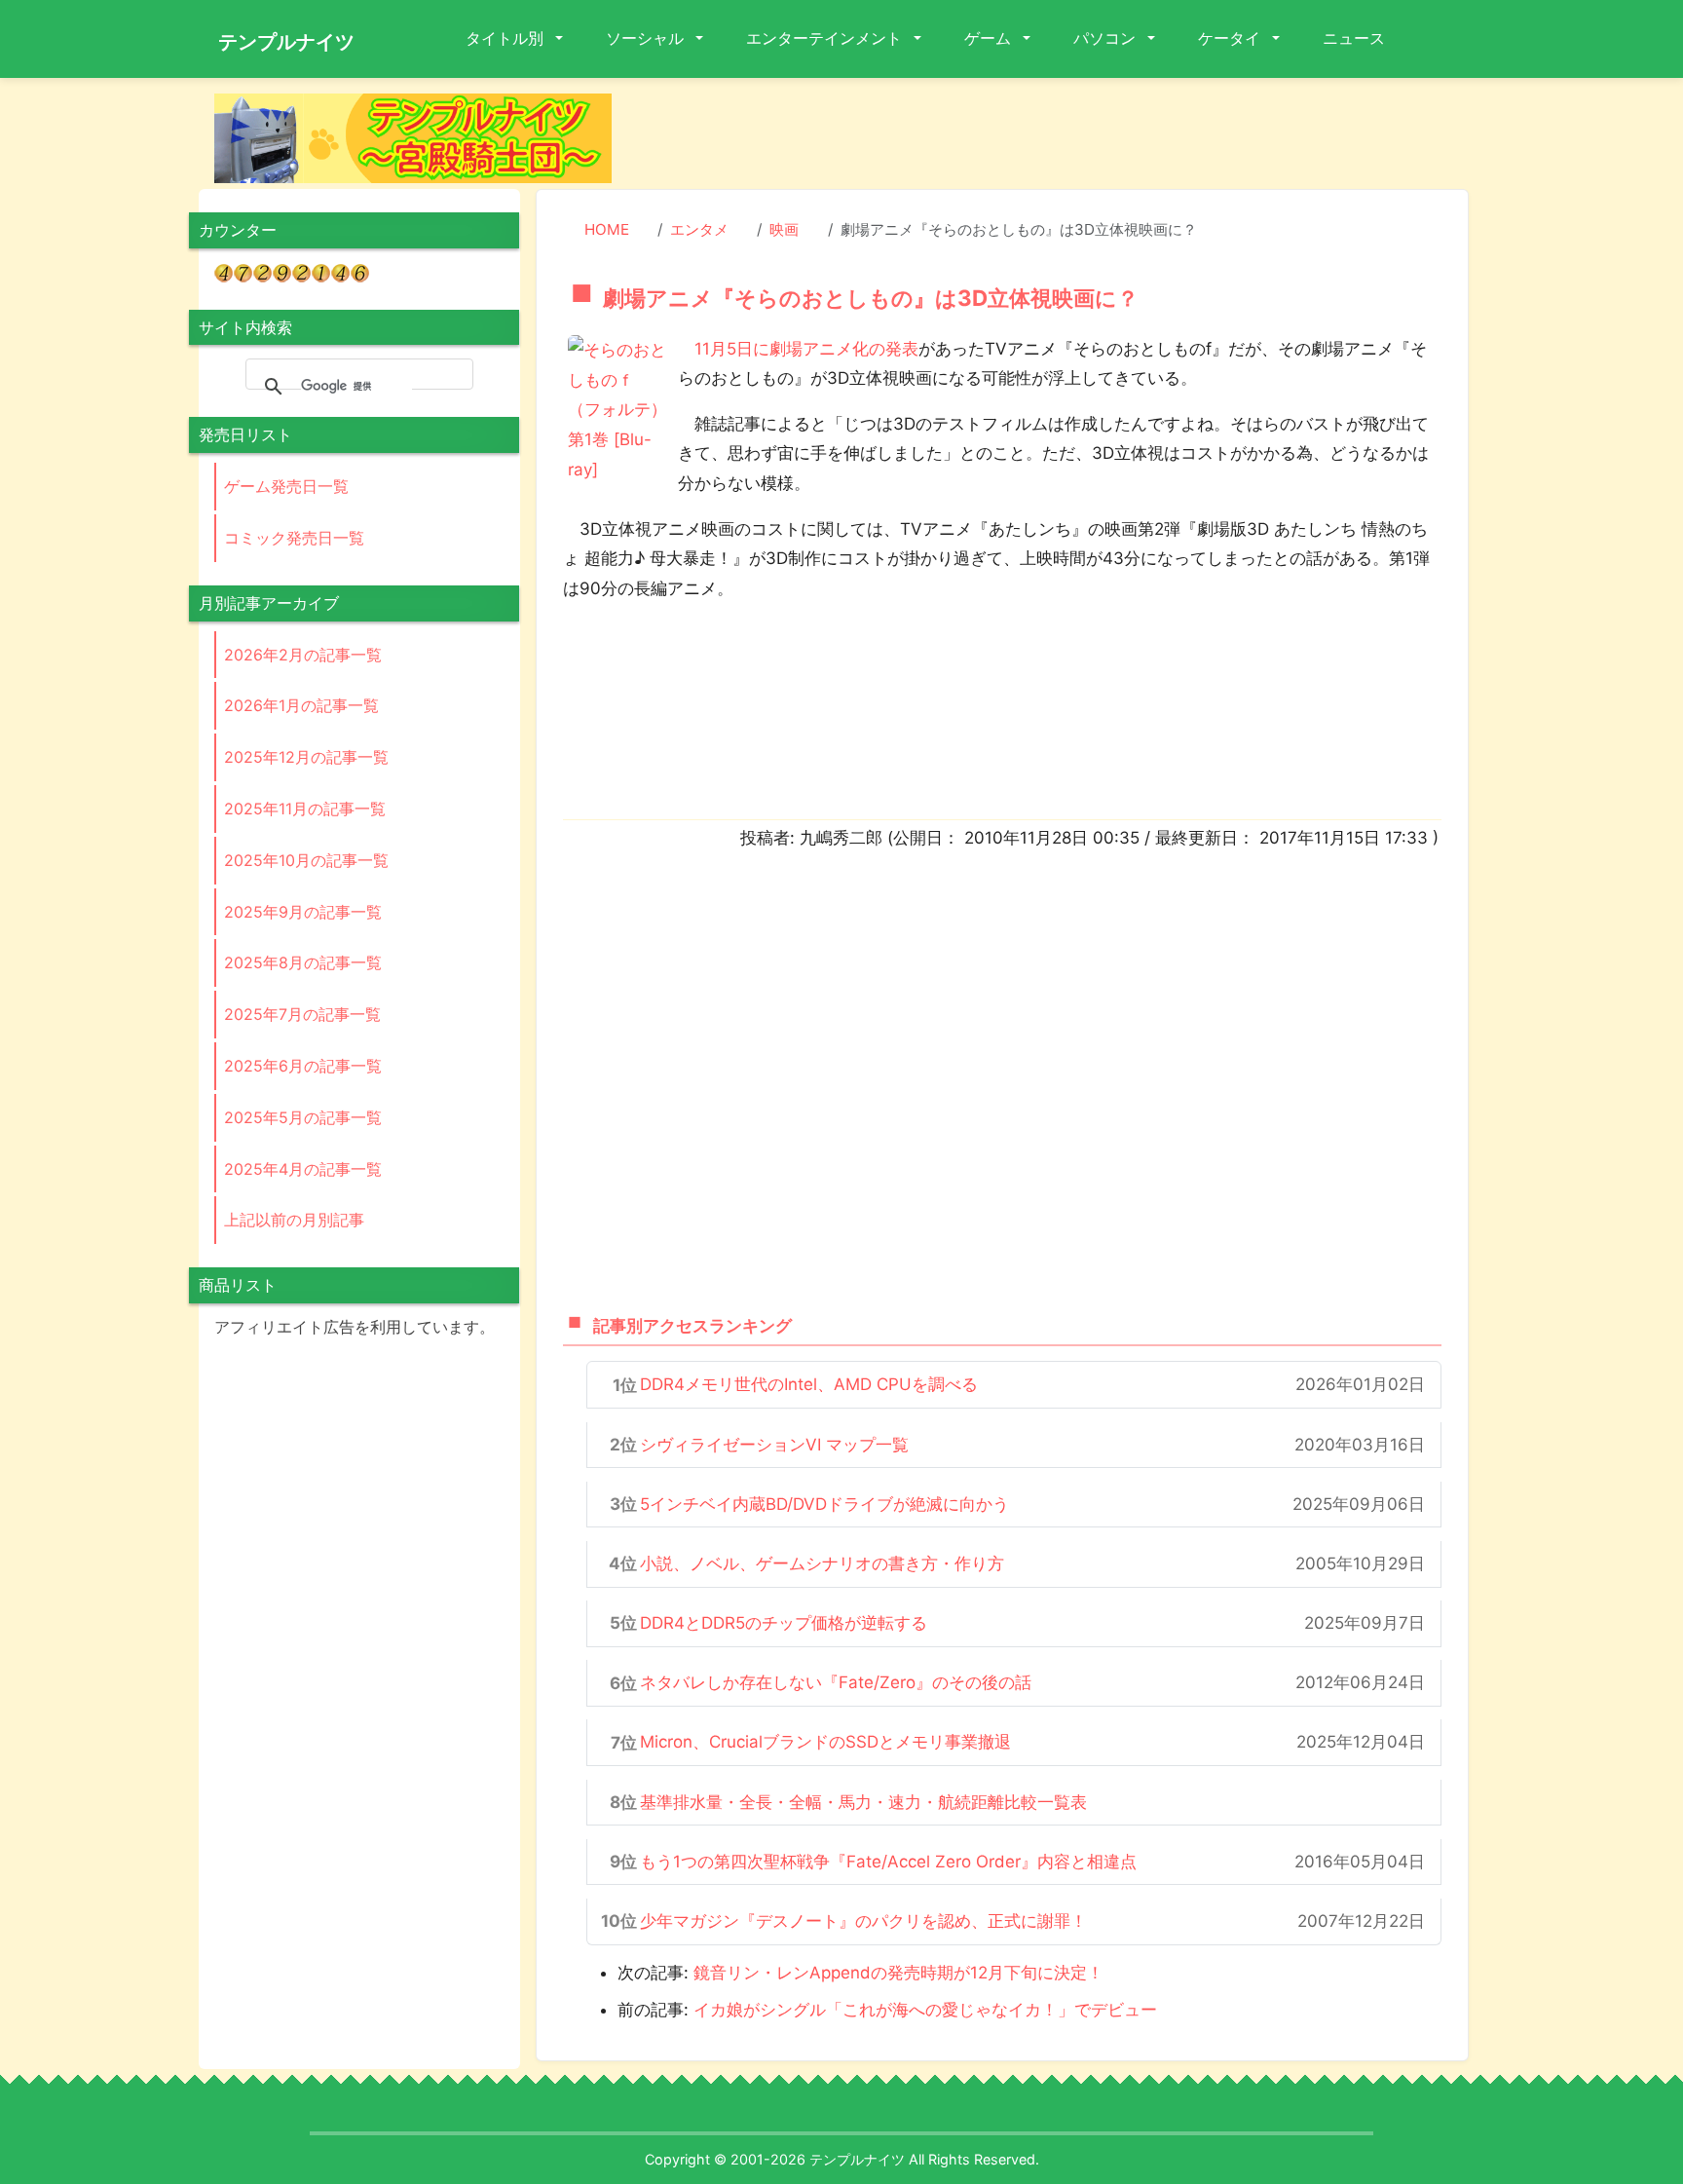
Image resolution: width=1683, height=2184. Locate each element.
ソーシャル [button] (647, 38)
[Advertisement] (1056, 137)
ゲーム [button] (990, 38)
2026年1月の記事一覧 (301, 705)
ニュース (1354, 38)
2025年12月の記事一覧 (306, 757)
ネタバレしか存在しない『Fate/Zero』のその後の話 (836, 1682)
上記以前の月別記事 (294, 1220)
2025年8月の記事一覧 (303, 962)
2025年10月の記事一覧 (306, 860)
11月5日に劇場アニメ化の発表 (806, 349)
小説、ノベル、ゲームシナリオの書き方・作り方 (822, 1563)
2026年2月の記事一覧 (303, 655)
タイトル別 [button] (506, 38)
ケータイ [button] (1231, 38)
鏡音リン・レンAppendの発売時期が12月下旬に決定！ (898, 1973)
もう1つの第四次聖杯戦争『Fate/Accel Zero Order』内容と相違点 (888, 1862)
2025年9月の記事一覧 (303, 912)
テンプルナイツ (286, 42)
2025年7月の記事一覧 (302, 1014)
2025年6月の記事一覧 (303, 1066)
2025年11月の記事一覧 (305, 809)
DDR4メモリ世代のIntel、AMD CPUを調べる (809, 1384)
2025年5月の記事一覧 (303, 1117)
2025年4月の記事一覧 (303, 1169)
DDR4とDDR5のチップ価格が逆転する (784, 1623)
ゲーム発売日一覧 (286, 486)
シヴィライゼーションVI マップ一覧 (774, 1445)
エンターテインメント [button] (826, 38)
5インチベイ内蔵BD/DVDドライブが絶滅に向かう (824, 1504)
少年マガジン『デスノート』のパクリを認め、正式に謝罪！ (863, 1921)
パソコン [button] (1106, 38)
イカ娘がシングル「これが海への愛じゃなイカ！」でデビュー (925, 2010)
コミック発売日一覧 (294, 538)
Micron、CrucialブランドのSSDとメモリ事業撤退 (825, 1742)
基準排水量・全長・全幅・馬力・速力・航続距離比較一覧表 (863, 1802)
